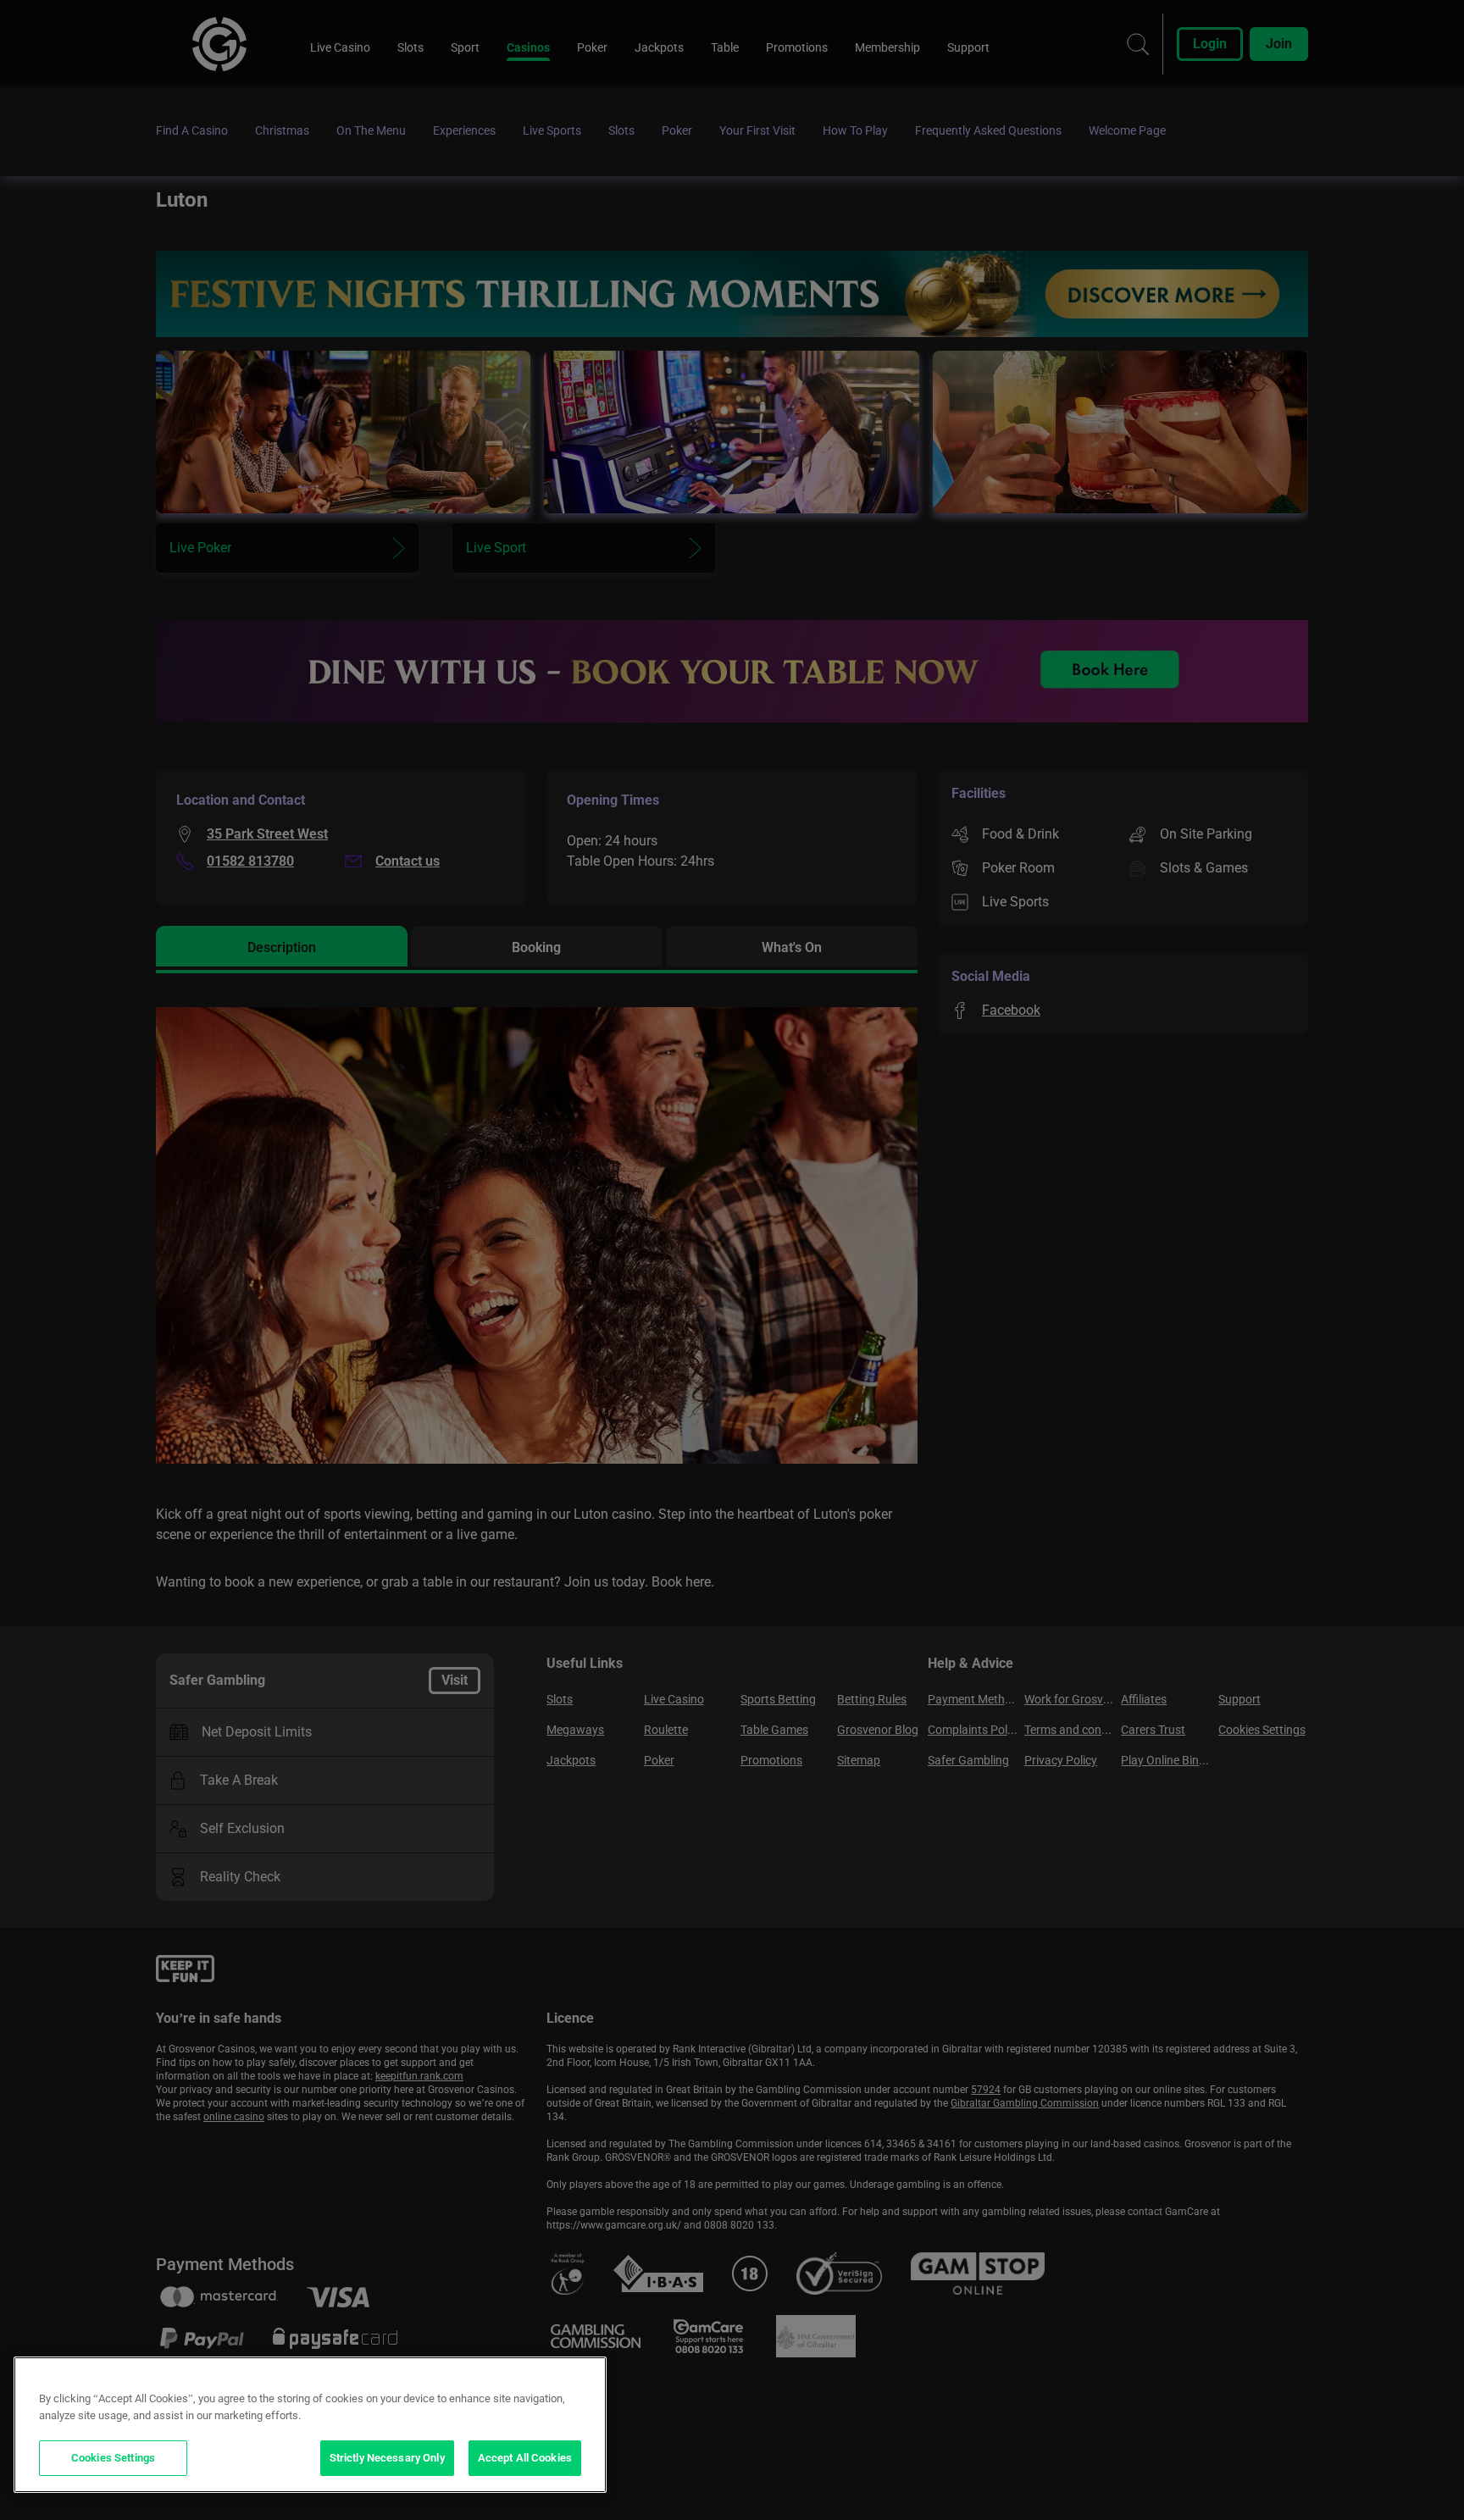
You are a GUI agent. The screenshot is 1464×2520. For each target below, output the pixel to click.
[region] (310, 2425)
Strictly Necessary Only (387, 2458)
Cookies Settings (113, 2458)
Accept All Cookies (525, 2458)
